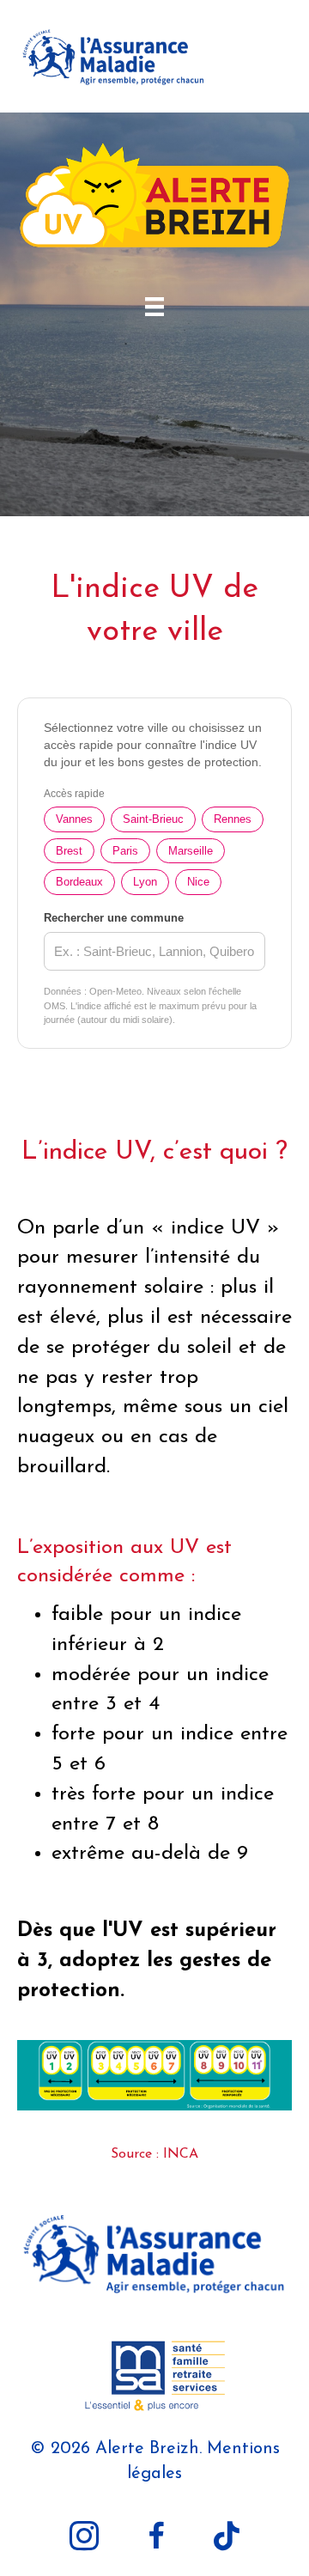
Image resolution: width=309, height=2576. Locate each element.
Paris (125, 851)
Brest (69, 851)
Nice (198, 882)
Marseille (191, 851)
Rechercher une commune (114, 918)
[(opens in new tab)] (154, 2254)
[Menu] (154, 307)
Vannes (74, 819)
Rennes (233, 819)
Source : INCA (154, 2154)
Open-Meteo (115, 991)
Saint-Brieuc (153, 819)
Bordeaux (79, 882)
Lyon (145, 882)
